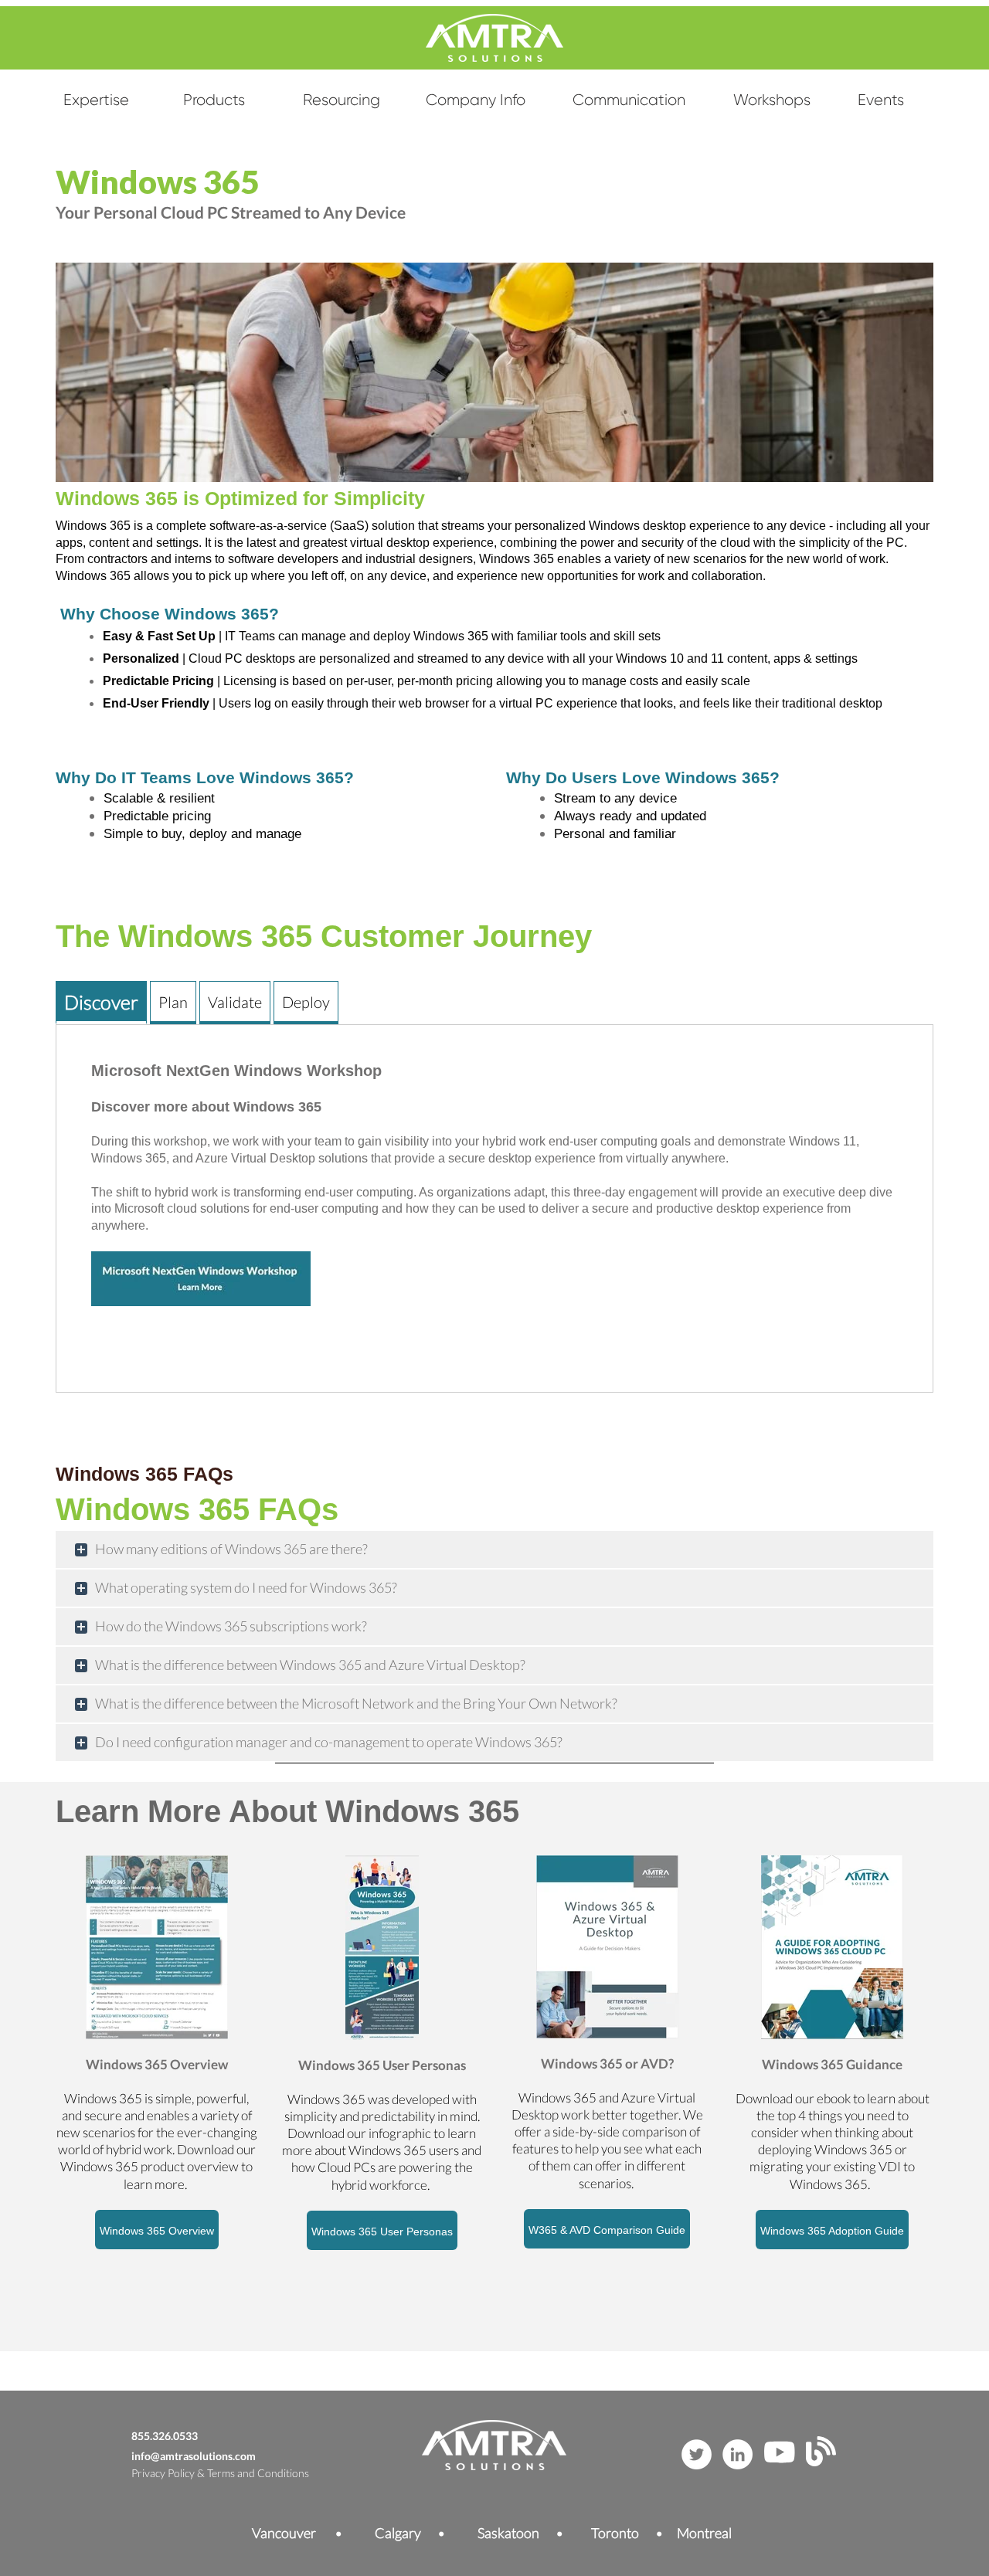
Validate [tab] (235, 1002)
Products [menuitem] (214, 100)
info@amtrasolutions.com (194, 2456)
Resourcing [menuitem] (342, 100)
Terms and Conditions (258, 2473)
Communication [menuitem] (629, 100)
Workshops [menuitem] (772, 100)
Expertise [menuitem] (96, 100)
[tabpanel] (494, 1208)
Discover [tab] (101, 1002)
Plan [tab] (173, 1002)
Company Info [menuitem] (476, 100)
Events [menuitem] (881, 100)
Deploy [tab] (306, 1002)
